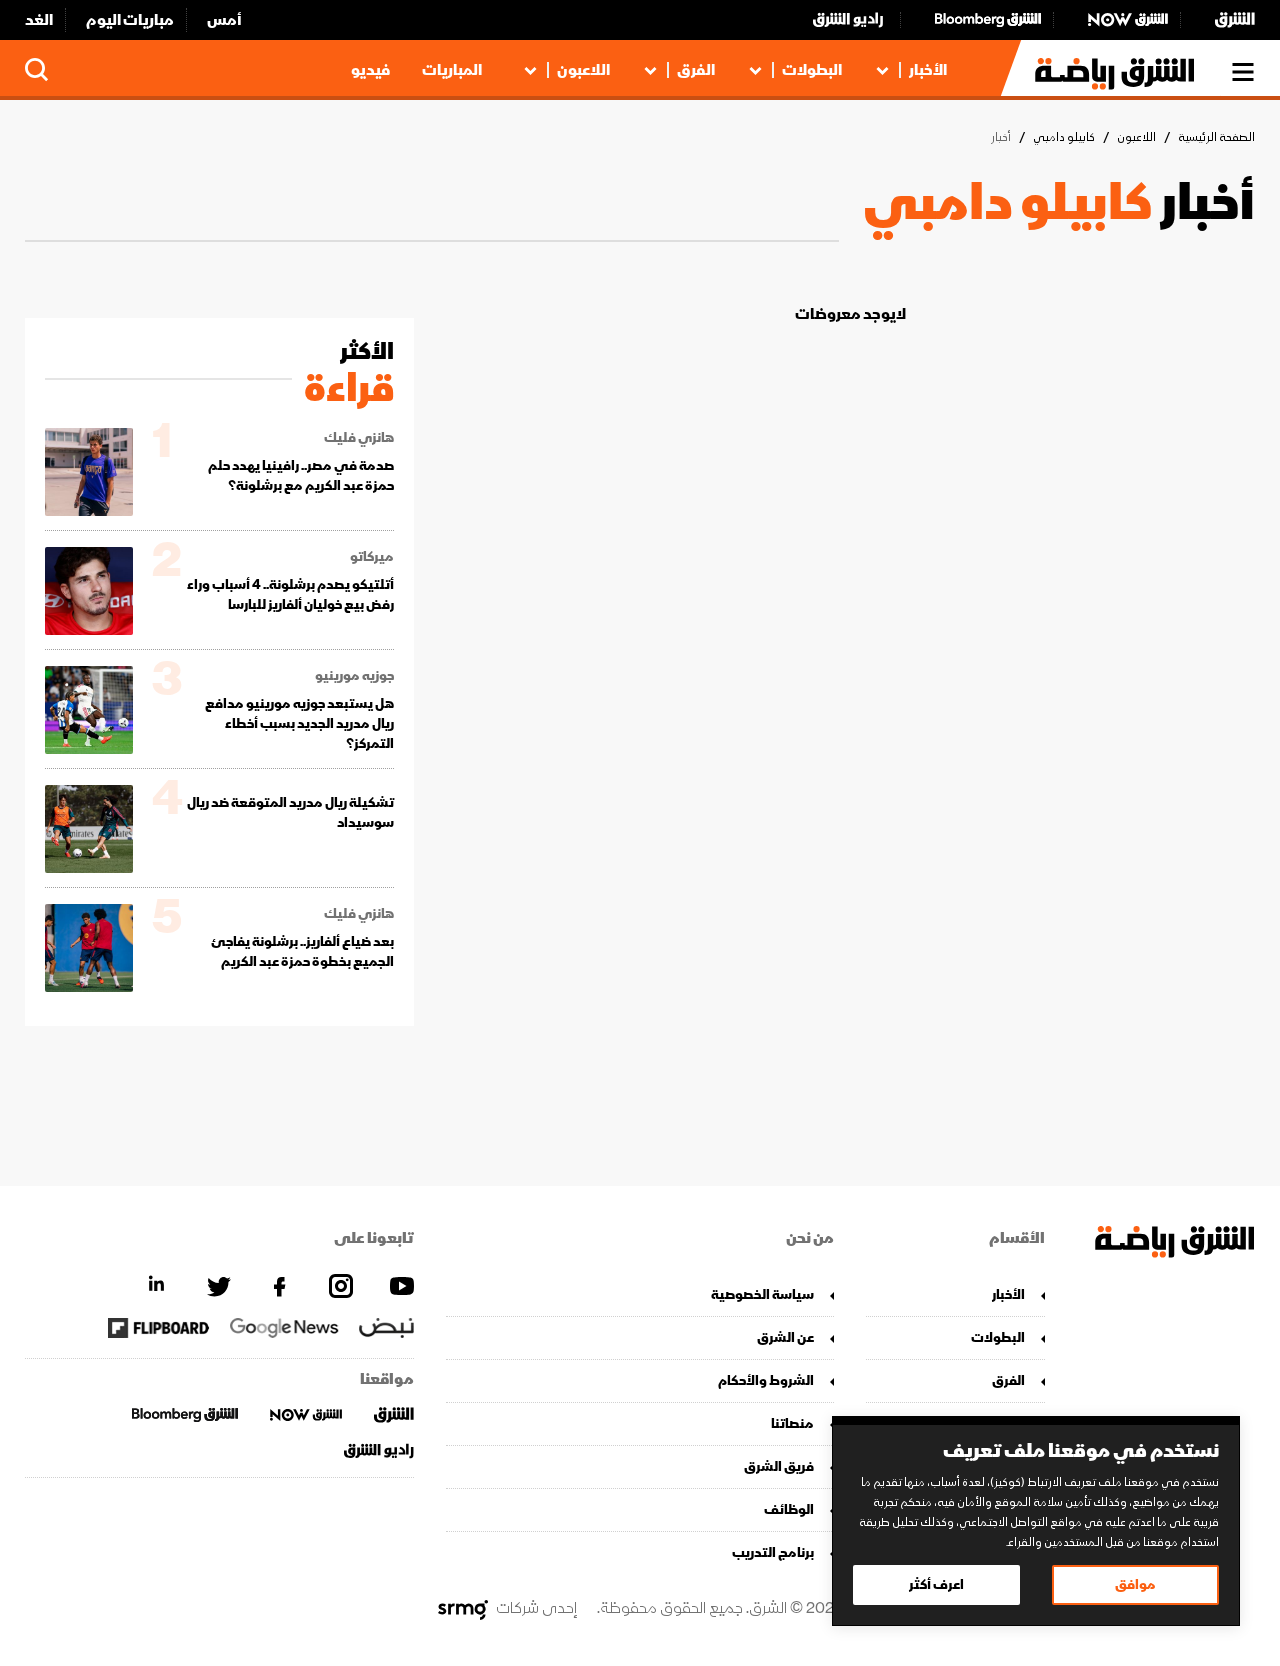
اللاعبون (583, 70)
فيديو (370, 70)
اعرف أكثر (936, 1584)
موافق (1135, 1584)
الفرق (696, 70)
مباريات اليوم (130, 20)
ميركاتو (372, 557)
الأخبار (928, 70)
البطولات (812, 70)
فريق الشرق (779, 1466)
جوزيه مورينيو (354, 676)
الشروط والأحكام (766, 1380)
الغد (39, 20)
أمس (224, 20)
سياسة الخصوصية (762, 1294)
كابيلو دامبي (1064, 137)
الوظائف (789, 1509)
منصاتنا (792, 1423)
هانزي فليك (359, 438)
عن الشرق (785, 1337)
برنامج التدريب (773, 1552)
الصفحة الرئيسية (1216, 137)
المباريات (452, 70)
